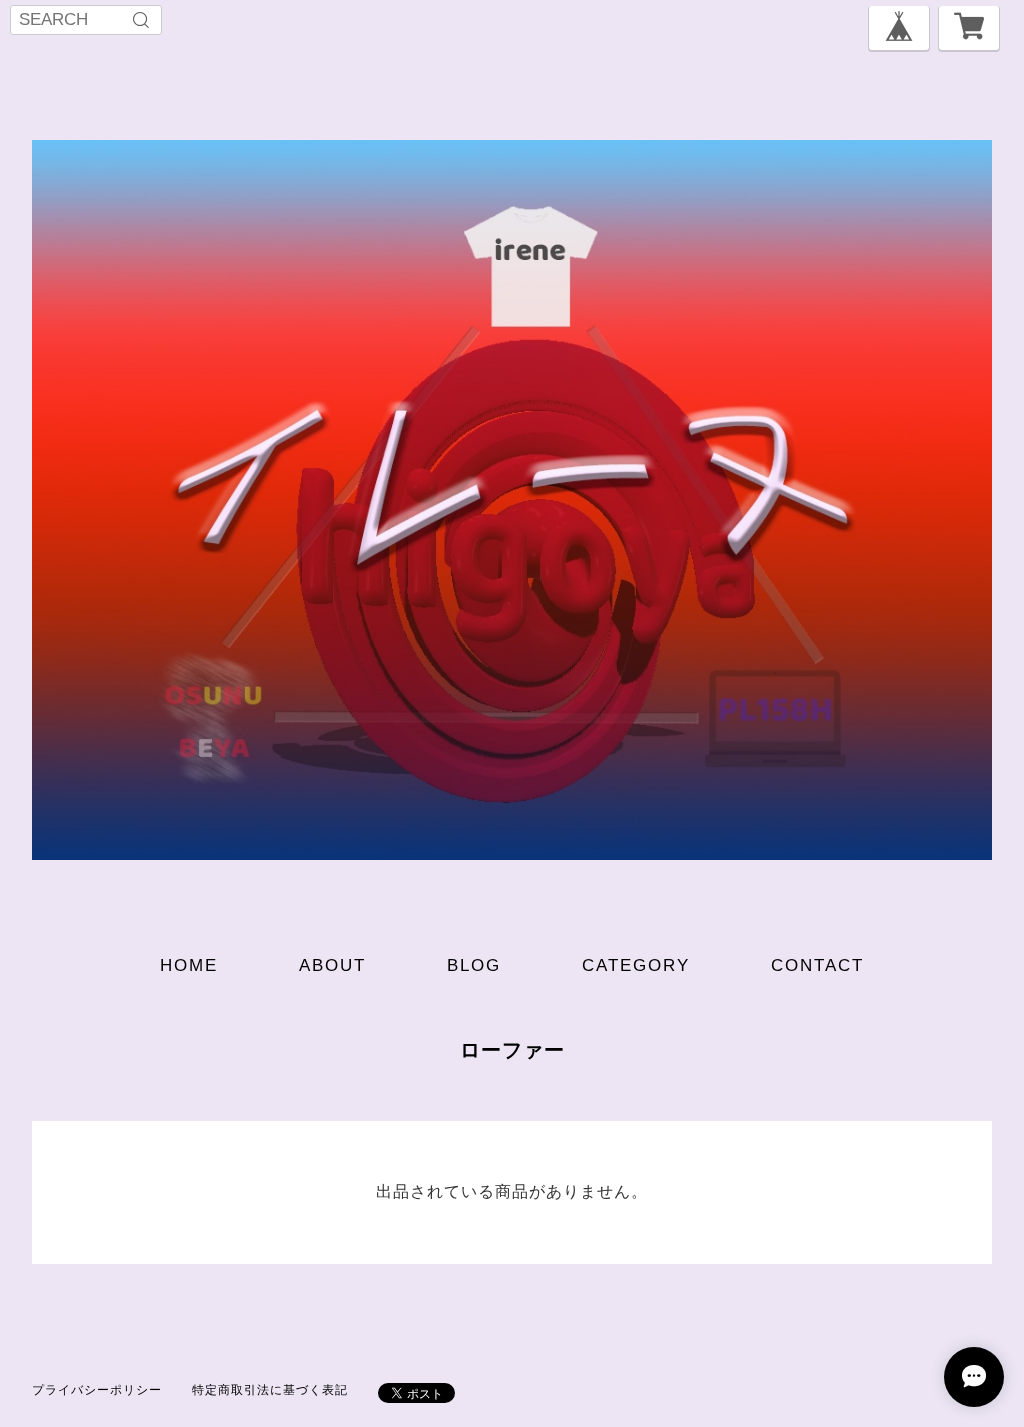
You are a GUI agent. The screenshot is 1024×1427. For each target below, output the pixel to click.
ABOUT (332, 965)
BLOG (474, 965)
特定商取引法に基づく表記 (270, 1390)
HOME (189, 965)
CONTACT (817, 965)
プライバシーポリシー (97, 1390)
